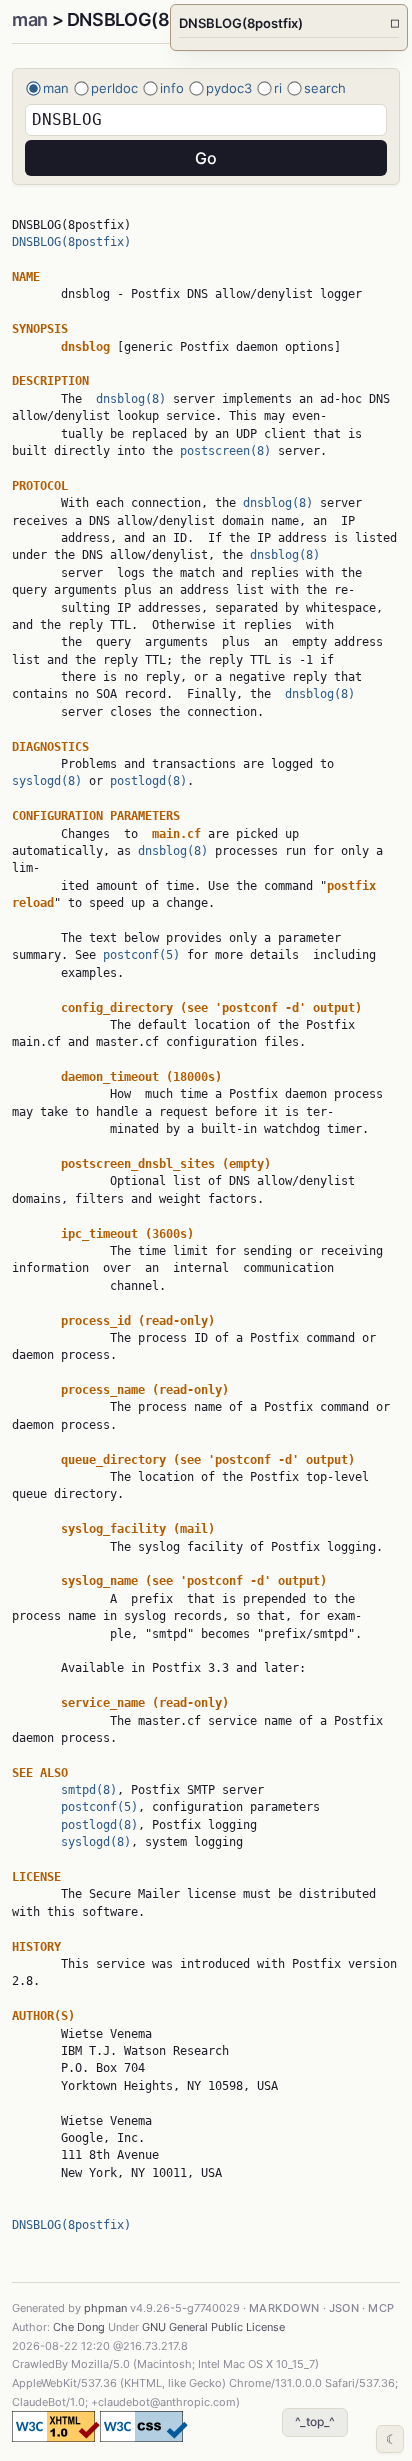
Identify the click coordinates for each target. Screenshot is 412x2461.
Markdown (284, 2308)
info (172, 88)
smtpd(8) (89, 1790)
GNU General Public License (213, 2327)
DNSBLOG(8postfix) (71, 242)
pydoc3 (229, 88)
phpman (105, 2308)
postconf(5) (141, 955)
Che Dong (79, 2327)
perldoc (114, 88)
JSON (344, 2308)
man (30, 19)
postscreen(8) (225, 451)
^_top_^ (315, 2421)
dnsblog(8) (131, 399)
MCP (381, 2308)
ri (278, 88)
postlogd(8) (148, 781)
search (325, 88)
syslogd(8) (47, 781)
